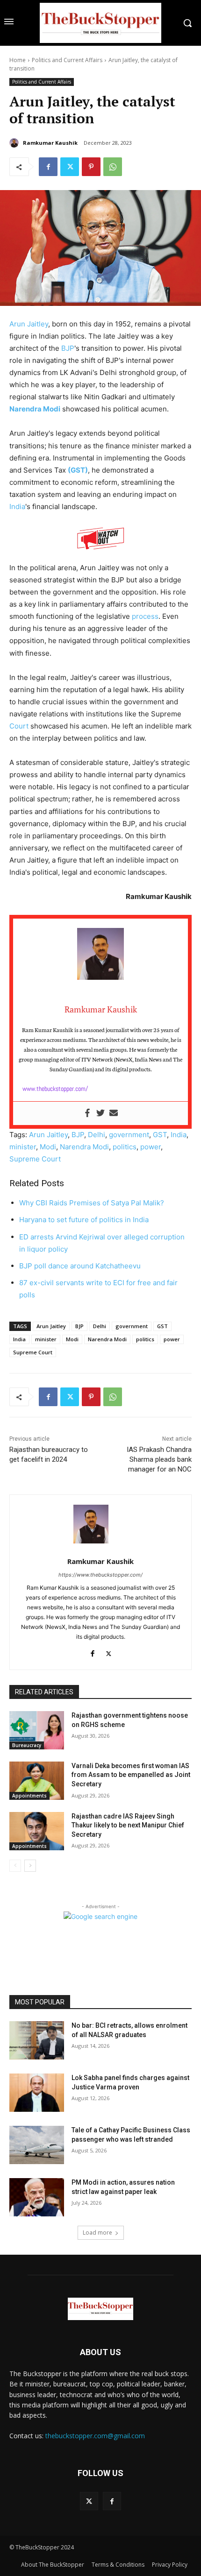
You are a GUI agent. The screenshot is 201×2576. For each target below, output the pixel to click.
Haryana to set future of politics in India (84, 1220)
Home (18, 60)
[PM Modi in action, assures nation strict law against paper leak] (37, 2197)
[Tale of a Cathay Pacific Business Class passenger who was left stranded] (37, 2145)
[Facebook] (48, 167)
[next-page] (30, 1866)
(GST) (78, 470)
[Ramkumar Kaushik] (15, 143)
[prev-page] (15, 1866)
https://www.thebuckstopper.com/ (100, 1575)
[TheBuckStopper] (100, 23)
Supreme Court (35, 1159)
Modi (48, 1147)
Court (19, 726)
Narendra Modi (35, 409)
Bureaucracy (27, 1745)
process (145, 616)
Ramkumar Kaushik (50, 143)
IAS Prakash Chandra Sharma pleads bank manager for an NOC (159, 1459)
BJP (68, 348)
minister (23, 1147)
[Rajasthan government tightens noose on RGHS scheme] (37, 1730)
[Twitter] (70, 167)
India (17, 506)
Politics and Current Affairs (67, 60)
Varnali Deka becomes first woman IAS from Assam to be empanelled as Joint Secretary (131, 1775)
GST (160, 1135)
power (151, 1147)
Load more (97, 2233)
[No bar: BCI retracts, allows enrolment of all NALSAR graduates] (37, 2040)
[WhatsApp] (113, 167)
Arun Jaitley (29, 324)
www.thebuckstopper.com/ (55, 1089)
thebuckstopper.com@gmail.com (95, 2436)
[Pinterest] (91, 167)
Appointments (29, 1796)
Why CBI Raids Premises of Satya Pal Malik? (92, 1203)
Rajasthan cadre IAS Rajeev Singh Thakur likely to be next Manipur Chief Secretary (128, 1825)
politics (125, 1147)
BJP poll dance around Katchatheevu (80, 1266)
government (129, 1135)
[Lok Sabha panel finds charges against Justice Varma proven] (37, 2093)
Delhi (97, 1135)
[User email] (114, 1113)
